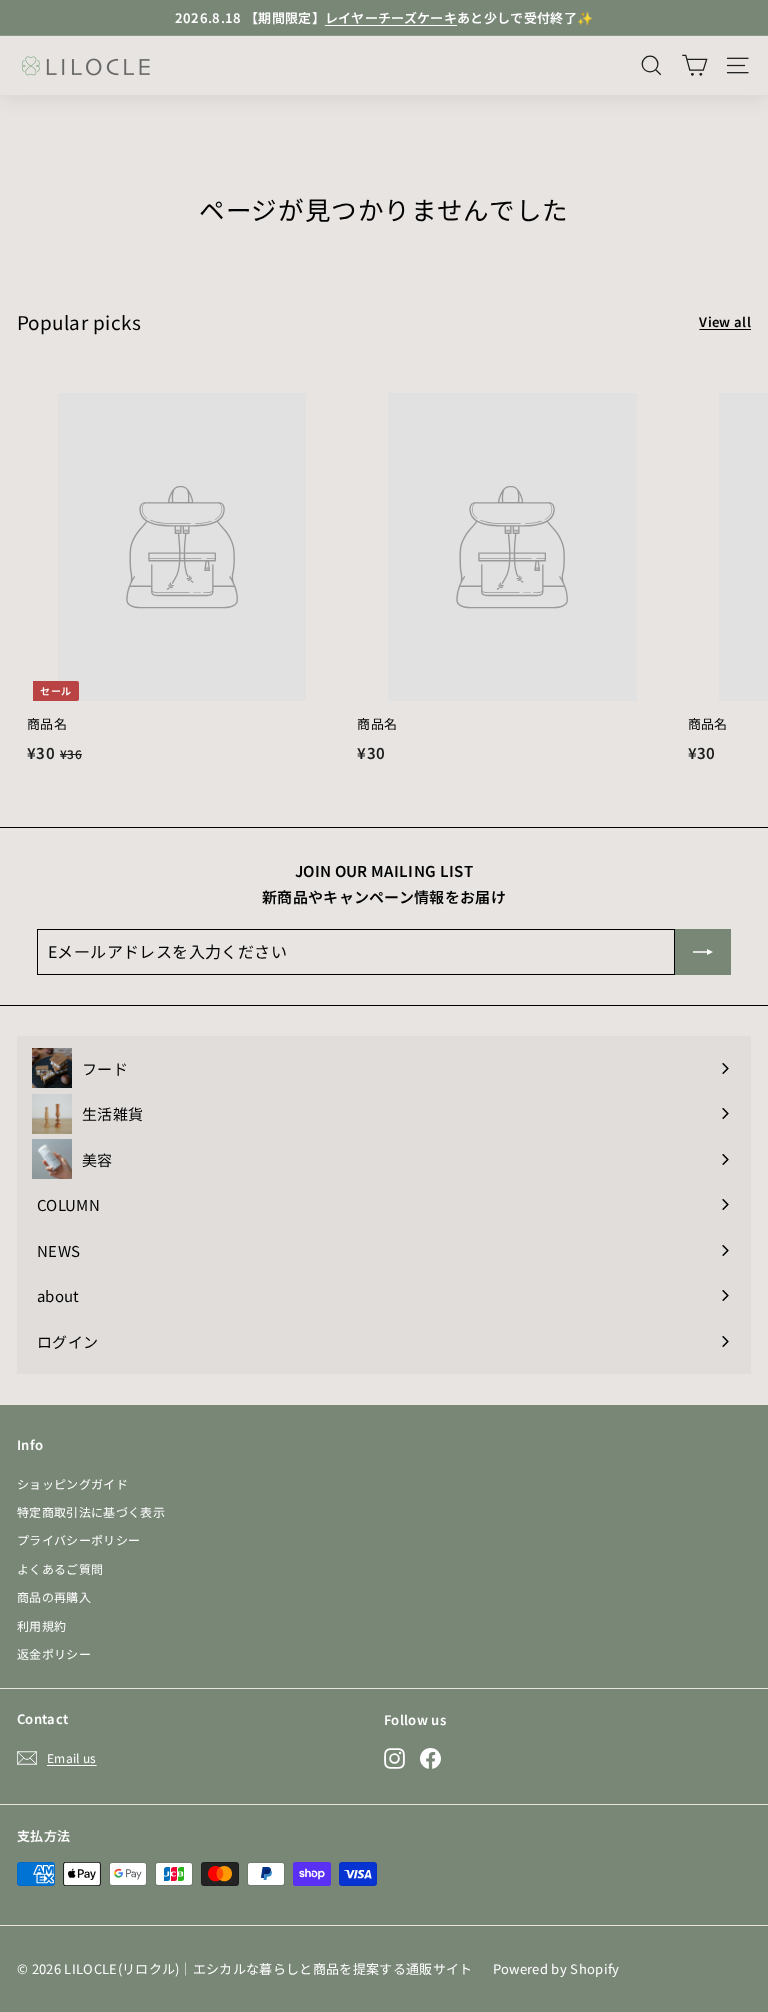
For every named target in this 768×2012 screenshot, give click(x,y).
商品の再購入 (54, 1596)
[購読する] (703, 951)
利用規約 (41, 1625)
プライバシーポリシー (78, 1539)
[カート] (694, 65)
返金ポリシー (54, 1653)
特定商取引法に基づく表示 (91, 1511)
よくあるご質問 (60, 1568)
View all (725, 321)
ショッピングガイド (72, 1483)
